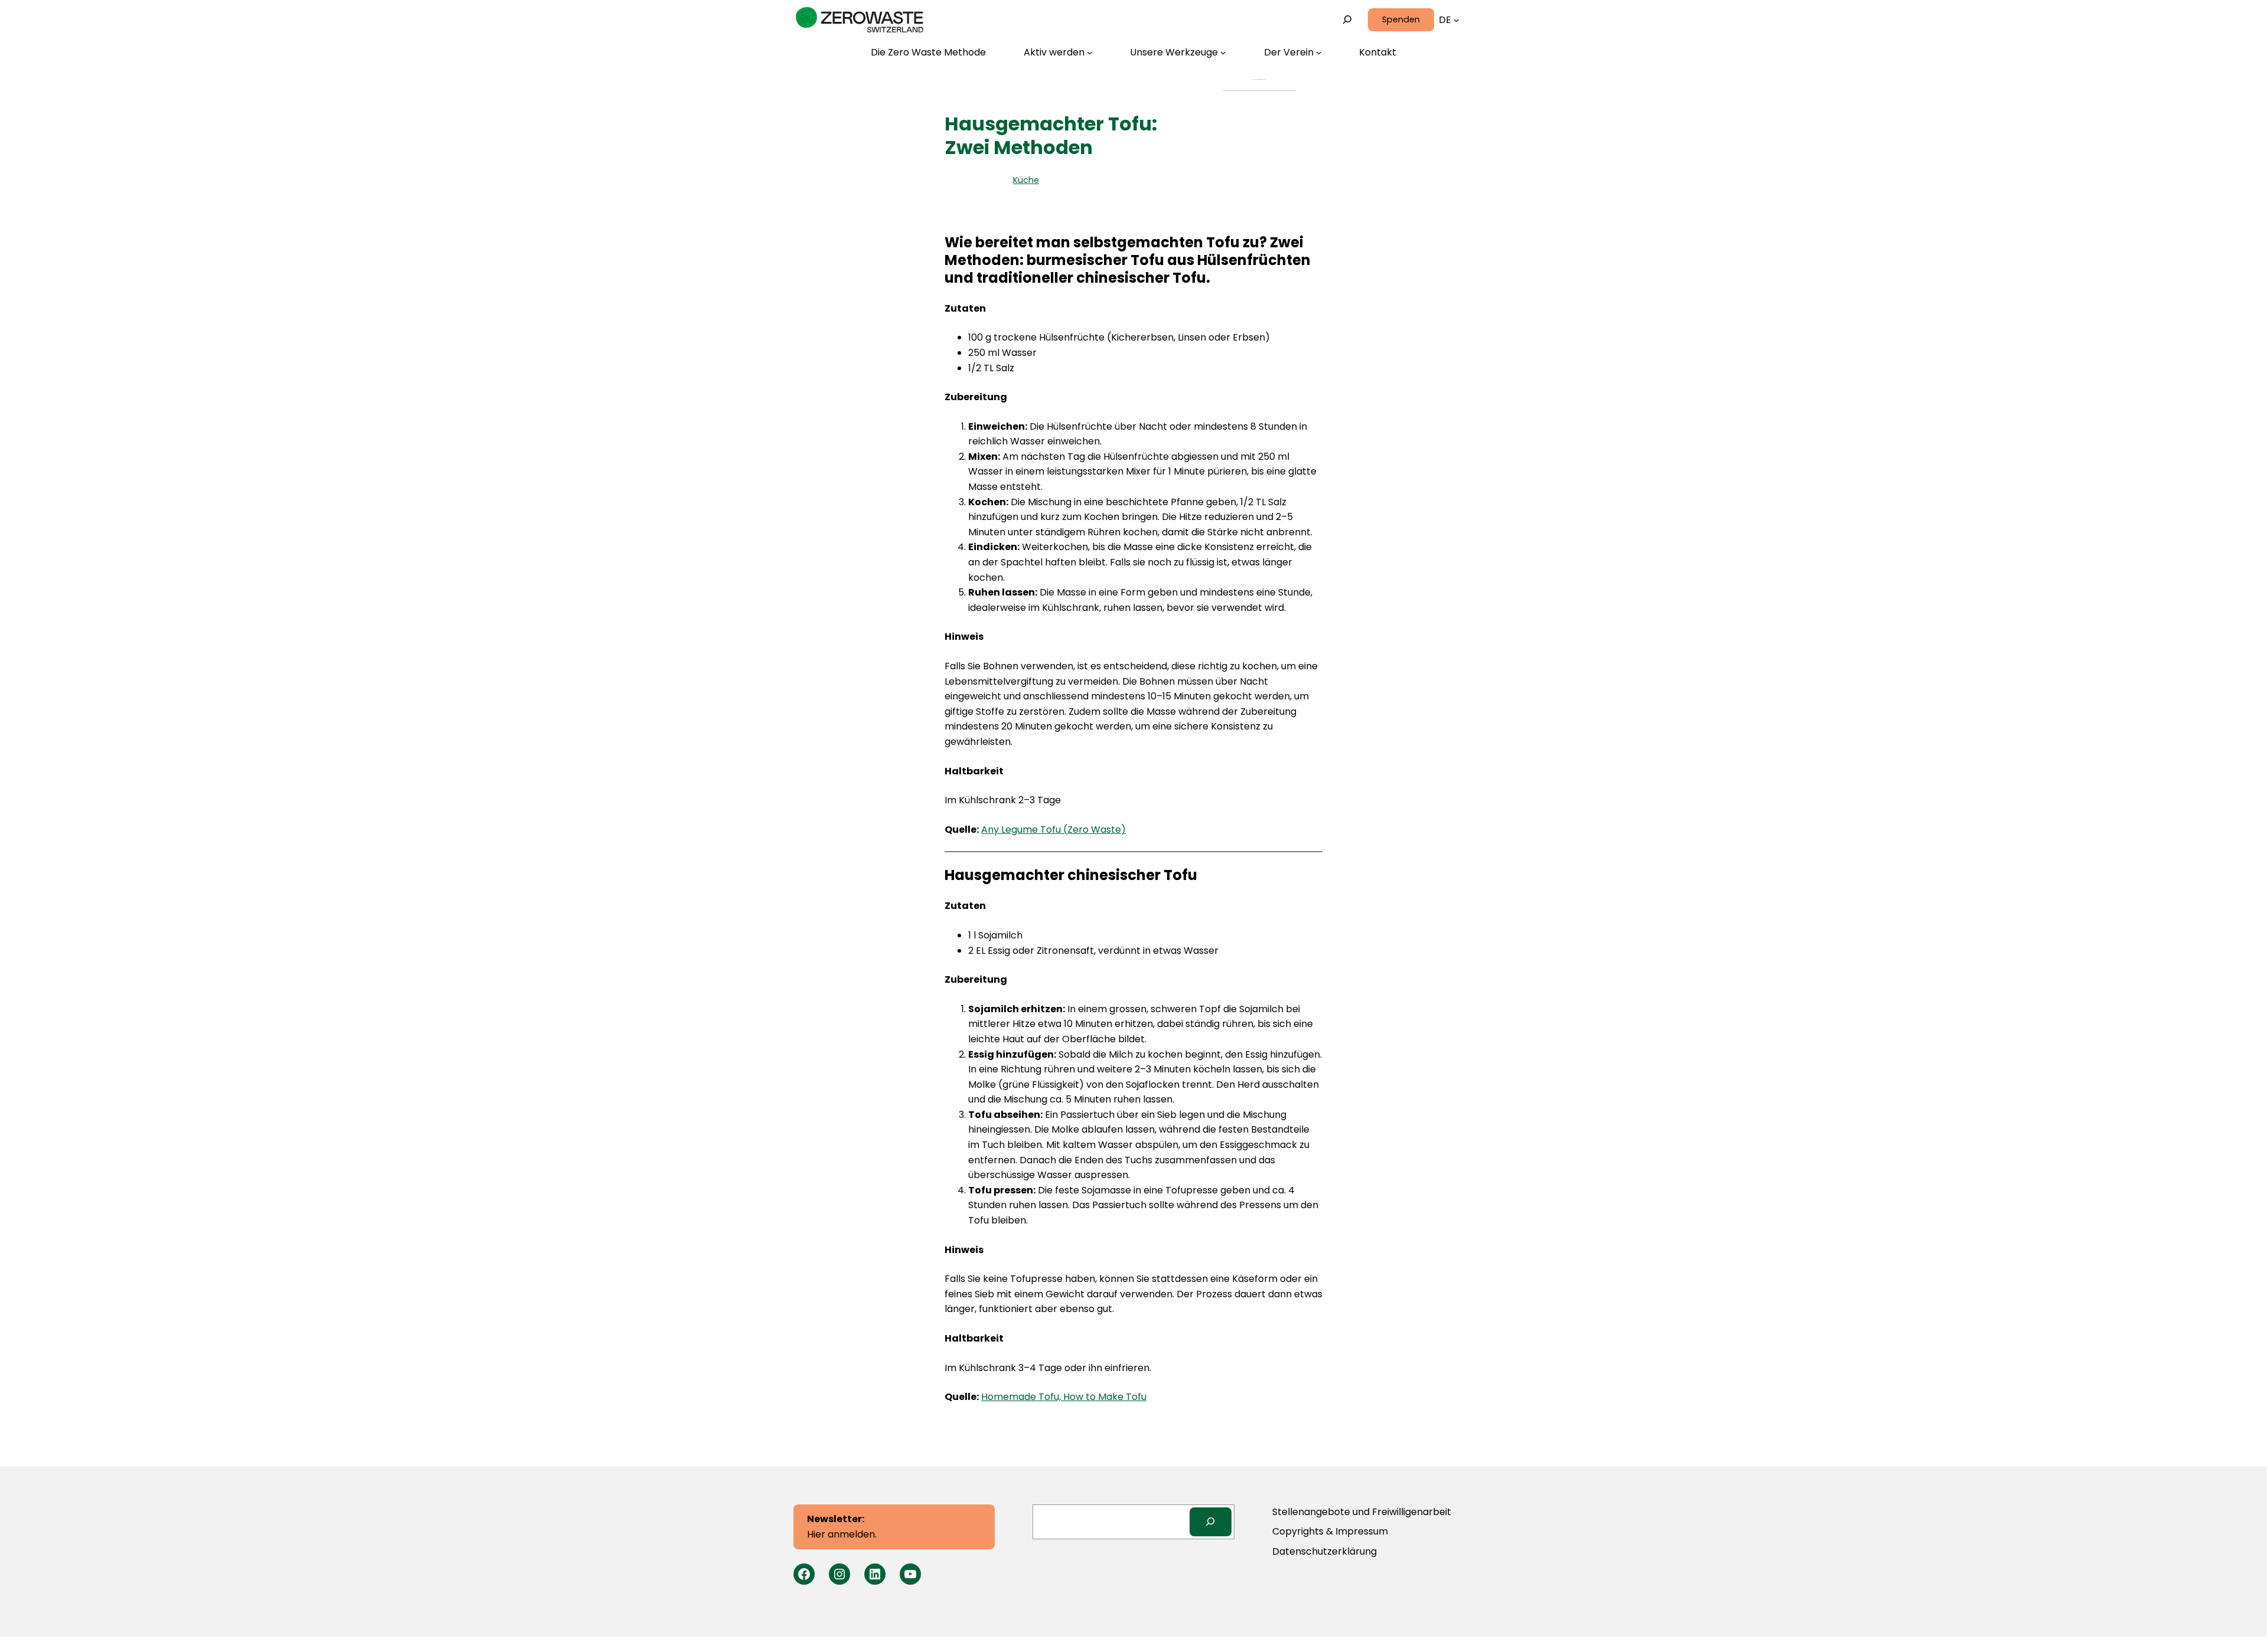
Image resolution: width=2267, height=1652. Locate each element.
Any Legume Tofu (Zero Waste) (1054, 830)
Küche (1026, 180)
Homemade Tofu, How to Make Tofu (1064, 1397)
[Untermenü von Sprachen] (1456, 20)
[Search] (1211, 1522)
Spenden (1401, 19)
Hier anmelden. (842, 1527)
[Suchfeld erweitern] (1348, 20)
